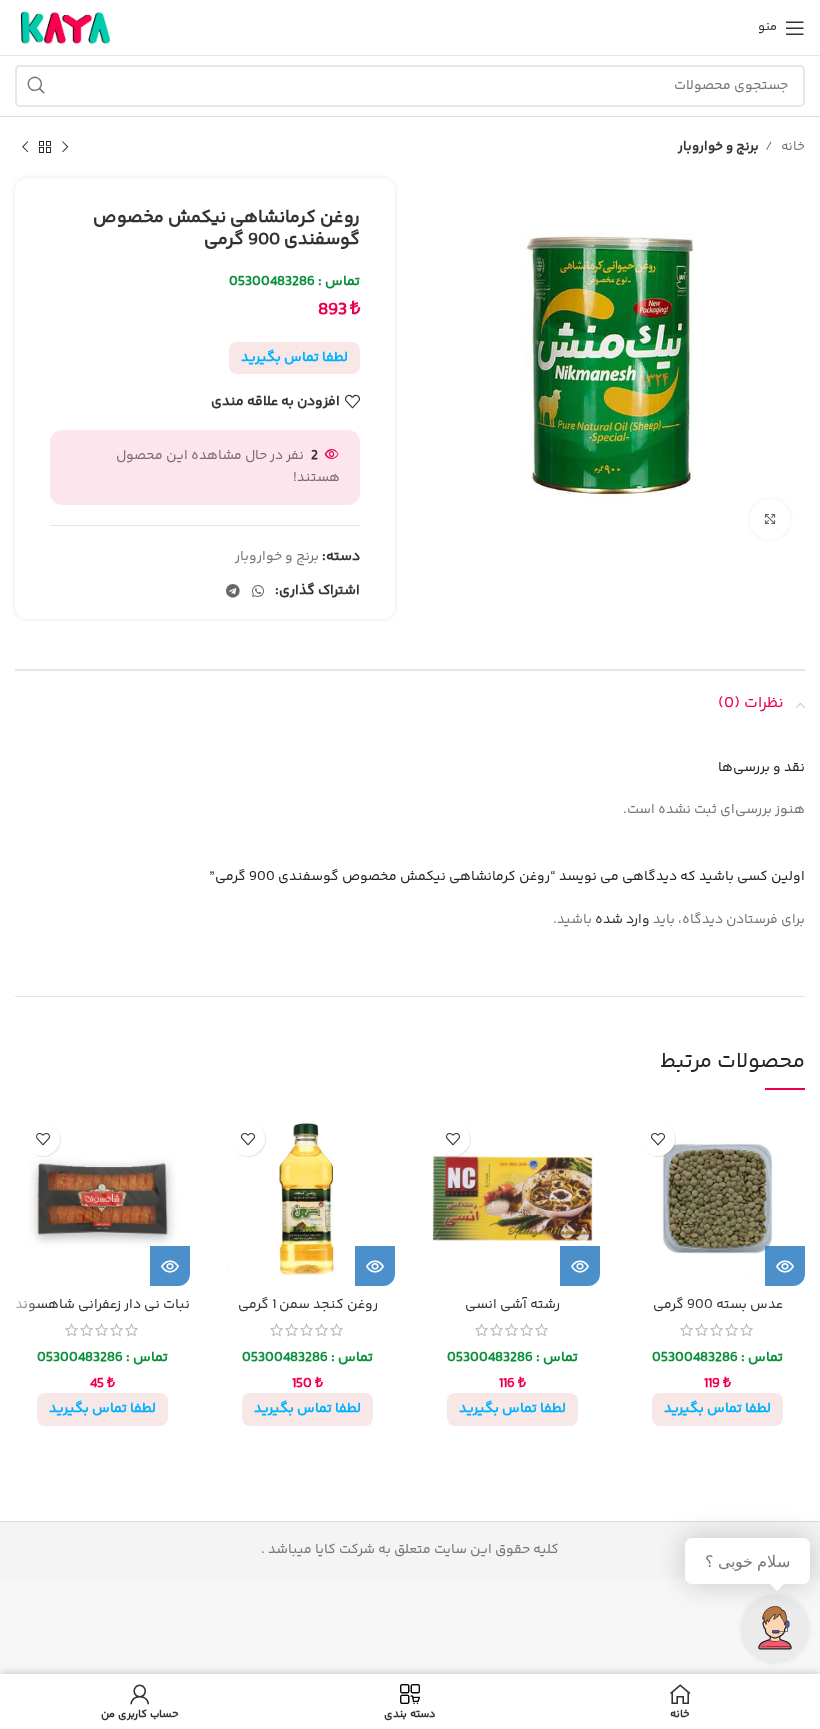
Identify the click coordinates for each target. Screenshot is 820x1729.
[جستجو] (36, 86)
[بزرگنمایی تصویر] (770, 519)
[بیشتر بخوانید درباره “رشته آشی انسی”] (580, 1266)
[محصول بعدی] (25, 148)
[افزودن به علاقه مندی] (657, 1138)
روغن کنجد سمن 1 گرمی (308, 1305)
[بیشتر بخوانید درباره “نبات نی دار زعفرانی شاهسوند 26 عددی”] (170, 1266)
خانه (791, 147)
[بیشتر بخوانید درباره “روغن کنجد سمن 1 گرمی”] (375, 1266)
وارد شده (622, 920)
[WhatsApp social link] (258, 591)
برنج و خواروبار (718, 147)
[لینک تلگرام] (233, 591)
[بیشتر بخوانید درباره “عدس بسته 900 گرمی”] (785, 1266)
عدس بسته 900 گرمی (718, 1305)
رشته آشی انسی (512, 1305)
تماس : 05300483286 (294, 282)
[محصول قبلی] (65, 148)
